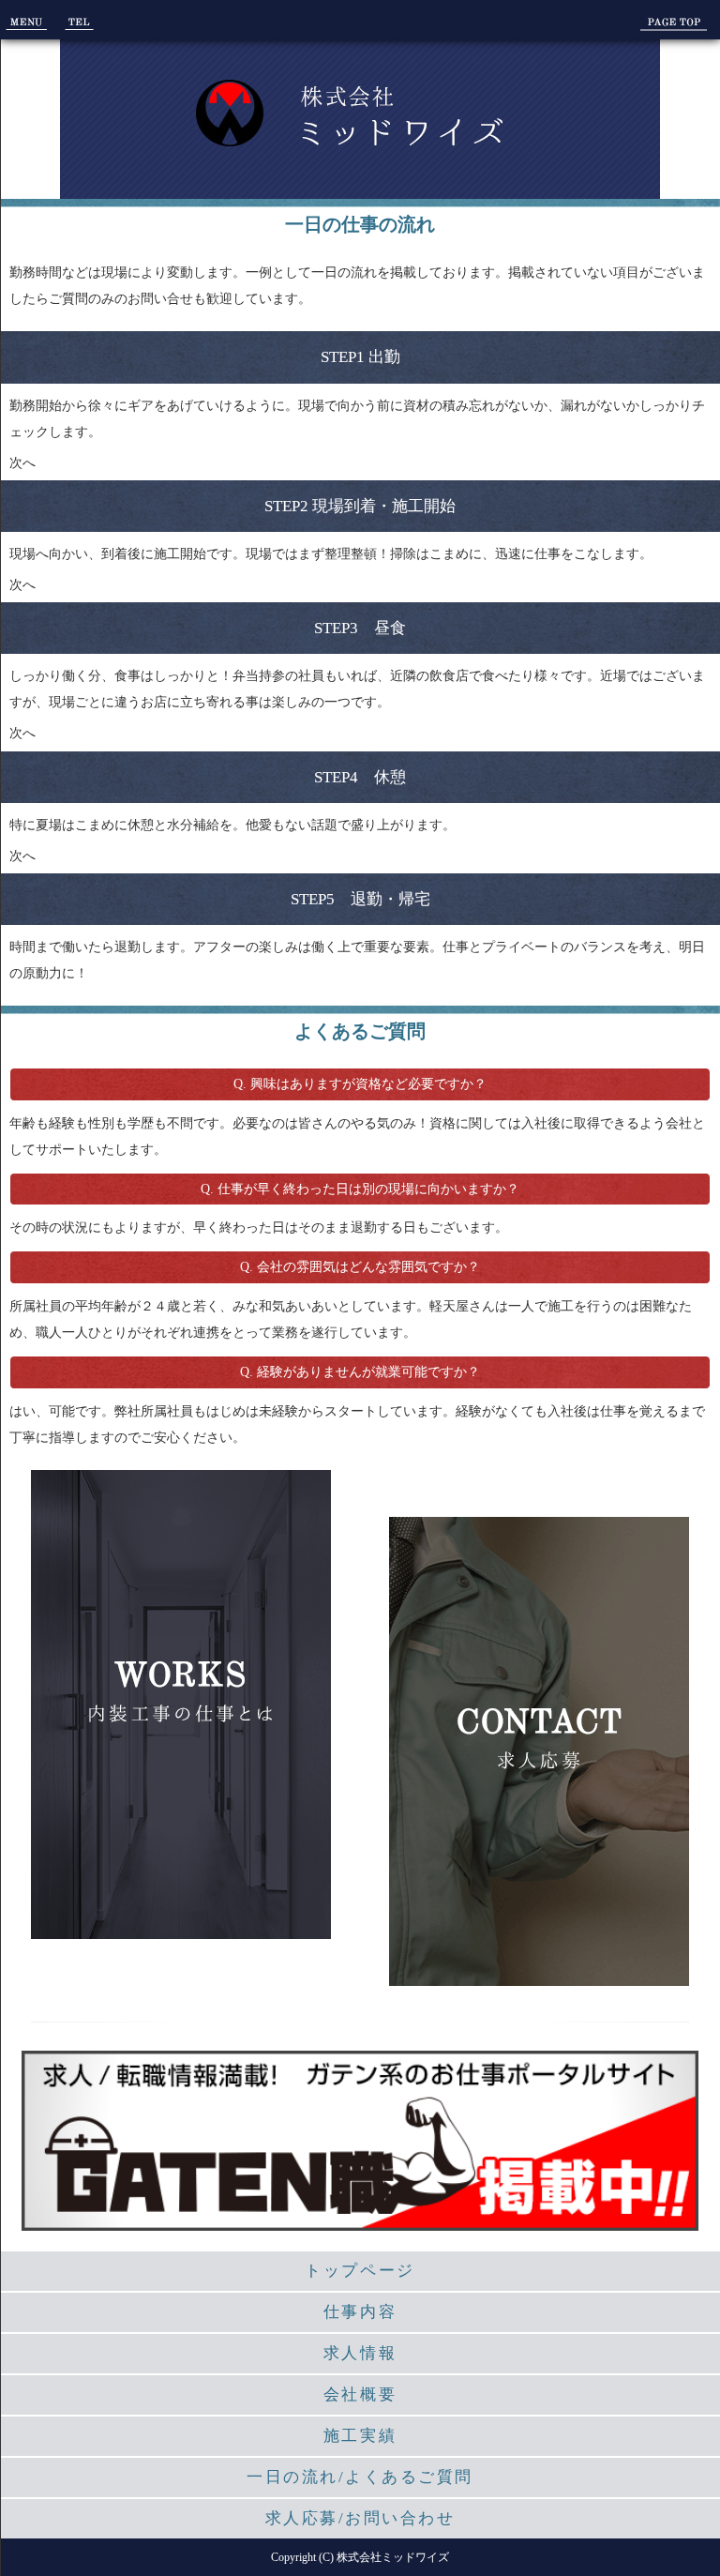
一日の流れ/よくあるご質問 (360, 2477)
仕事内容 (360, 2312)
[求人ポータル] (360, 2222)
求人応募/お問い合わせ (360, 2518)
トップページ (360, 2271)
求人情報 (360, 2353)
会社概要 (360, 2394)
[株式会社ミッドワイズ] (360, 135)
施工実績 (360, 2436)
